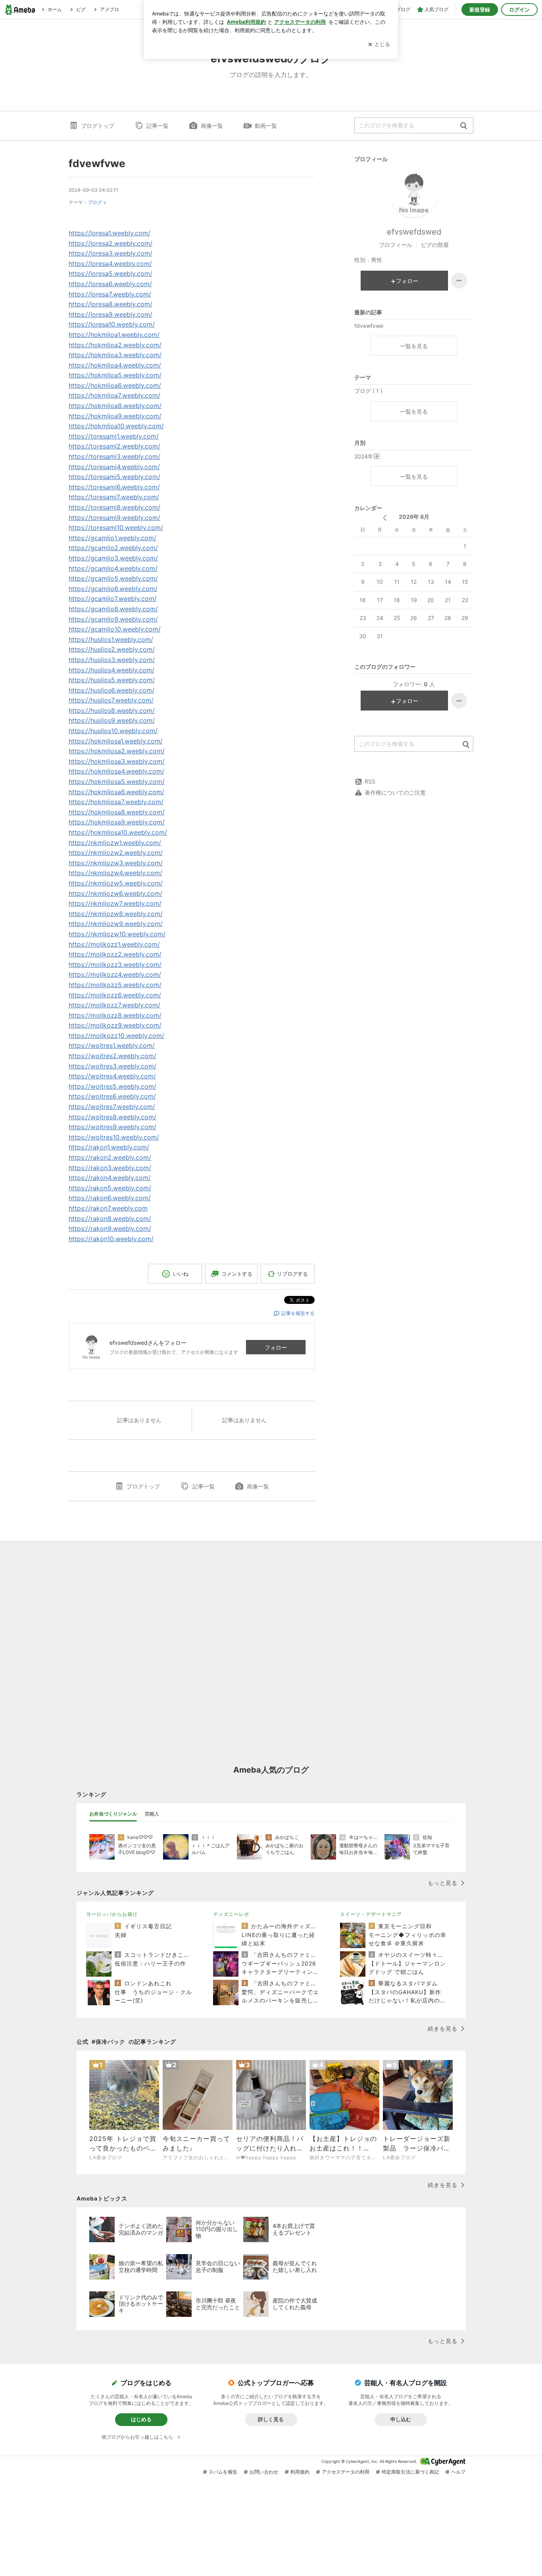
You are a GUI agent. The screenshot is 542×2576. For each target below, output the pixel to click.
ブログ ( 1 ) (368, 391)
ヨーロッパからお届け (112, 1914)
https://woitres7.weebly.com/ (112, 1107)
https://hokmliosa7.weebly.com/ (116, 802)
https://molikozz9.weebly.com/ (115, 1025)
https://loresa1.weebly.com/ (110, 233)
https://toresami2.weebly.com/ (114, 446)
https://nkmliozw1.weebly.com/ (115, 843)
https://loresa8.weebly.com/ (111, 304)
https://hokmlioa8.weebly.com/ (115, 406)
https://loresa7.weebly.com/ (110, 294)
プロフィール (396, 245)
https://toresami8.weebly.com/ (114, 507)
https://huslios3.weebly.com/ (112, 660)
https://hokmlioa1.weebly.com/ (114, 335)
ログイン (519, 10)
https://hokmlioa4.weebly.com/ (115, 365)
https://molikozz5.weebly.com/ (115, 985)
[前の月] (385, 518)
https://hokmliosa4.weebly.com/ (116, 771)
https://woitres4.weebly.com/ (112, 1076)
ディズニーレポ (231, 1914)
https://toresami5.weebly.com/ (114, 477)
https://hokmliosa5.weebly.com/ (117, 782)
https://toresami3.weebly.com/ (114, 456)
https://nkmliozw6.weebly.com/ (115, 893)
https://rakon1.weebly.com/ (109, 1147)
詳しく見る (271, 2419)
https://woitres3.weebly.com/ (112, 1066)
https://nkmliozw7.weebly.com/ (115, 903)
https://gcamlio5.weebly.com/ (113, 578)
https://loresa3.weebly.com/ (111, 253)
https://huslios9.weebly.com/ (112, 720)
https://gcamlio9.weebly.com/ (113, 619)
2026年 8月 (414, 517)
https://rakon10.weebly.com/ (111, 1239)
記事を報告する (298, 1313)
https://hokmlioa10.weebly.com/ (116, 426)
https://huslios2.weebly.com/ (112, 649)
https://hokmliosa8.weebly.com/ (117, 812)
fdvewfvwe (97, 163)
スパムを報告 (223, 2472)
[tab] (113, 1814)
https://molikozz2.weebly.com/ (115, 954)
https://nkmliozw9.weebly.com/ (116, 924)
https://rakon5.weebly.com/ (110, 1188)
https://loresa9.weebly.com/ (111, 314)
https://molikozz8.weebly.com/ (115, 1015)
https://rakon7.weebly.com (108, 1208)
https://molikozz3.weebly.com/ (115, 965)
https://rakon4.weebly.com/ (110, 1178)
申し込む (401, 2419)
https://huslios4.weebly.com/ (111, 670)
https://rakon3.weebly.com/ (110, 1168)
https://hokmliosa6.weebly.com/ (116, 792)
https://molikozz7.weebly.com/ (114, 1005)
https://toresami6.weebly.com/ (114, 487)
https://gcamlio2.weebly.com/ (113, 548)
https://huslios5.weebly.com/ (112, 680)
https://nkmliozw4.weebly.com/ (115, 873)
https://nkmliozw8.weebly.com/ (116, 914)
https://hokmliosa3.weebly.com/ (117, 761)
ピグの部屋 (435, 245)
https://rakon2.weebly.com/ (110, 1157)
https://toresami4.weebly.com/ (114, 467)
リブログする (292, 1274)
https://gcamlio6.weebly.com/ (113, 589)
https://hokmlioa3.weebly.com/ (115, 355)
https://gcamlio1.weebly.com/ (112, 538)
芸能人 (152, 1814)
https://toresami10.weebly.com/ (116, 528)
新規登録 (480, 10)
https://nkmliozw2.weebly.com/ (116, 853)
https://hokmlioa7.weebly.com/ (114, 395)
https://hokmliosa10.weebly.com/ (118, 832)
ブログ (95, 202)
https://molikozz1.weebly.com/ (114, 944)
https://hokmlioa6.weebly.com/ (115, 385)
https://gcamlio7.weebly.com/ (113, 599)
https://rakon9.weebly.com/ (110, 1228)
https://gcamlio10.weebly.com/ (115, 629)
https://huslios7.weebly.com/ (111, 700)
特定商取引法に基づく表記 (410, 2472)
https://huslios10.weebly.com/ (113, 731)
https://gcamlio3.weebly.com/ (113, 558)
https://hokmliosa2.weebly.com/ (117, 751)
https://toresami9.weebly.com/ (114, 518)
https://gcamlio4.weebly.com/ (113, 568)
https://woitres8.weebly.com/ (112, 1117)
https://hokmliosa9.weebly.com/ (117, 822)
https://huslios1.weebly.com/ (111, 639)
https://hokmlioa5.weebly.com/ (115, 375)
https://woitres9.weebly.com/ (112, 1127)
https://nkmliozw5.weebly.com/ (116, 883)
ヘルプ (458, 2472)
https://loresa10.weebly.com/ (112, 324)
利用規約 (300, 2472)
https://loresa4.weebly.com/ (110, 264)
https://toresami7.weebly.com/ (114, 497)
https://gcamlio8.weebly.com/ (113, 609)
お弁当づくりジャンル (113, 1814)
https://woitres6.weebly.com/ (112, 1096)
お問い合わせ (264, 2472)
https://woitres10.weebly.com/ (114, 1137)
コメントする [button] (237, 1274)
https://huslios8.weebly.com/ (112, 710)
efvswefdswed (414, 232)
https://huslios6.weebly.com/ (111, 690)
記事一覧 (158, 126)
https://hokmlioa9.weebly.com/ (115, 416)
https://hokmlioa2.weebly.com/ (115, 345)
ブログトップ (98, 126)
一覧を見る (414, 346)
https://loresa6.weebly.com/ (110, 284)
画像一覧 (212, 126)
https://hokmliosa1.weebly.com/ (116, 741)
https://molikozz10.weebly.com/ (116, 1036)
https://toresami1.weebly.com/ (114, 436)
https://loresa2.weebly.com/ (111, 243)
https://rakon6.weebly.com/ (110, 1198)
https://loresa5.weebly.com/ (111, 273)
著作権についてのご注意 (395, 792)
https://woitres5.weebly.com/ (112, 1086)
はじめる (141, 2419)
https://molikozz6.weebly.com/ (115, 995)
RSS (370, 781)
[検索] (464, 126)
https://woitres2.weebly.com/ (112, 1056)
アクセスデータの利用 (346, 2472)
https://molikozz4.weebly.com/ (115, 974)
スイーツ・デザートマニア (371, 1914)
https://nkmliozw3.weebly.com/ (116, 863)
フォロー (276, 1347)
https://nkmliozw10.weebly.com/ (117, 934)
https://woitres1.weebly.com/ (112, 1045)
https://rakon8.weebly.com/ (110, 1219)
